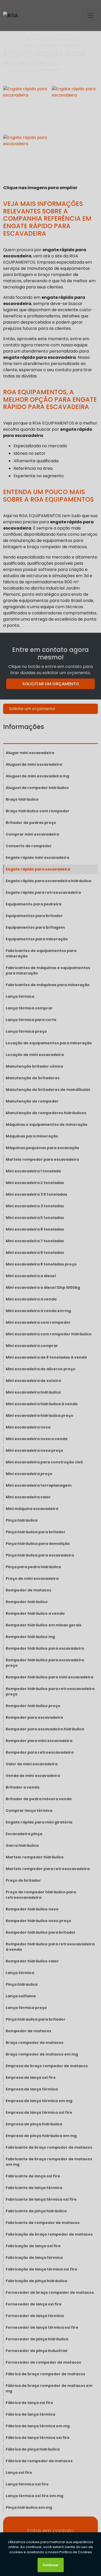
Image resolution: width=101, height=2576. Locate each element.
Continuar (51, 2565)
